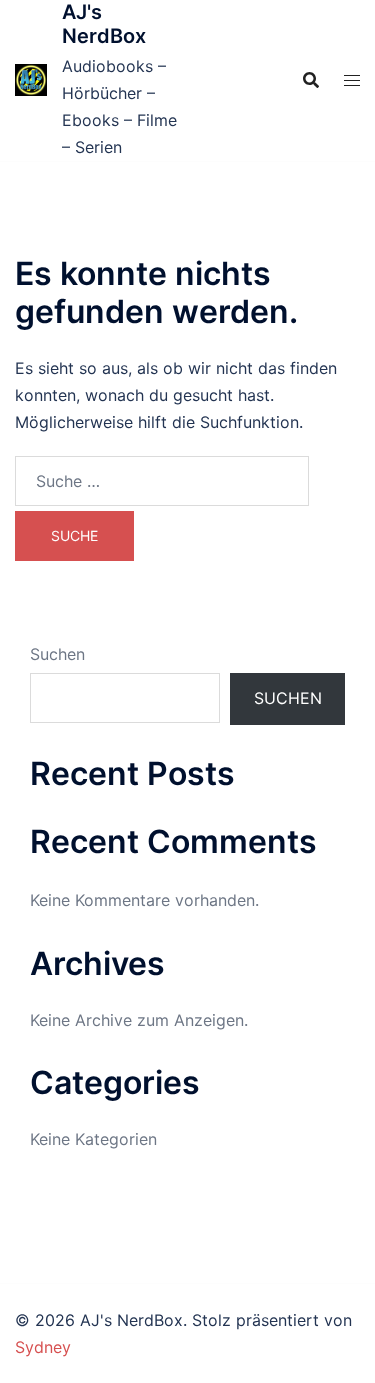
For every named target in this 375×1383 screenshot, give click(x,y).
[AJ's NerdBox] (31, 80)
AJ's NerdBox (104, 24)
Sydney (43, 1347)
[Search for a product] (311, 80)
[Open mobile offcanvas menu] (352, 80)
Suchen (57, 654)
